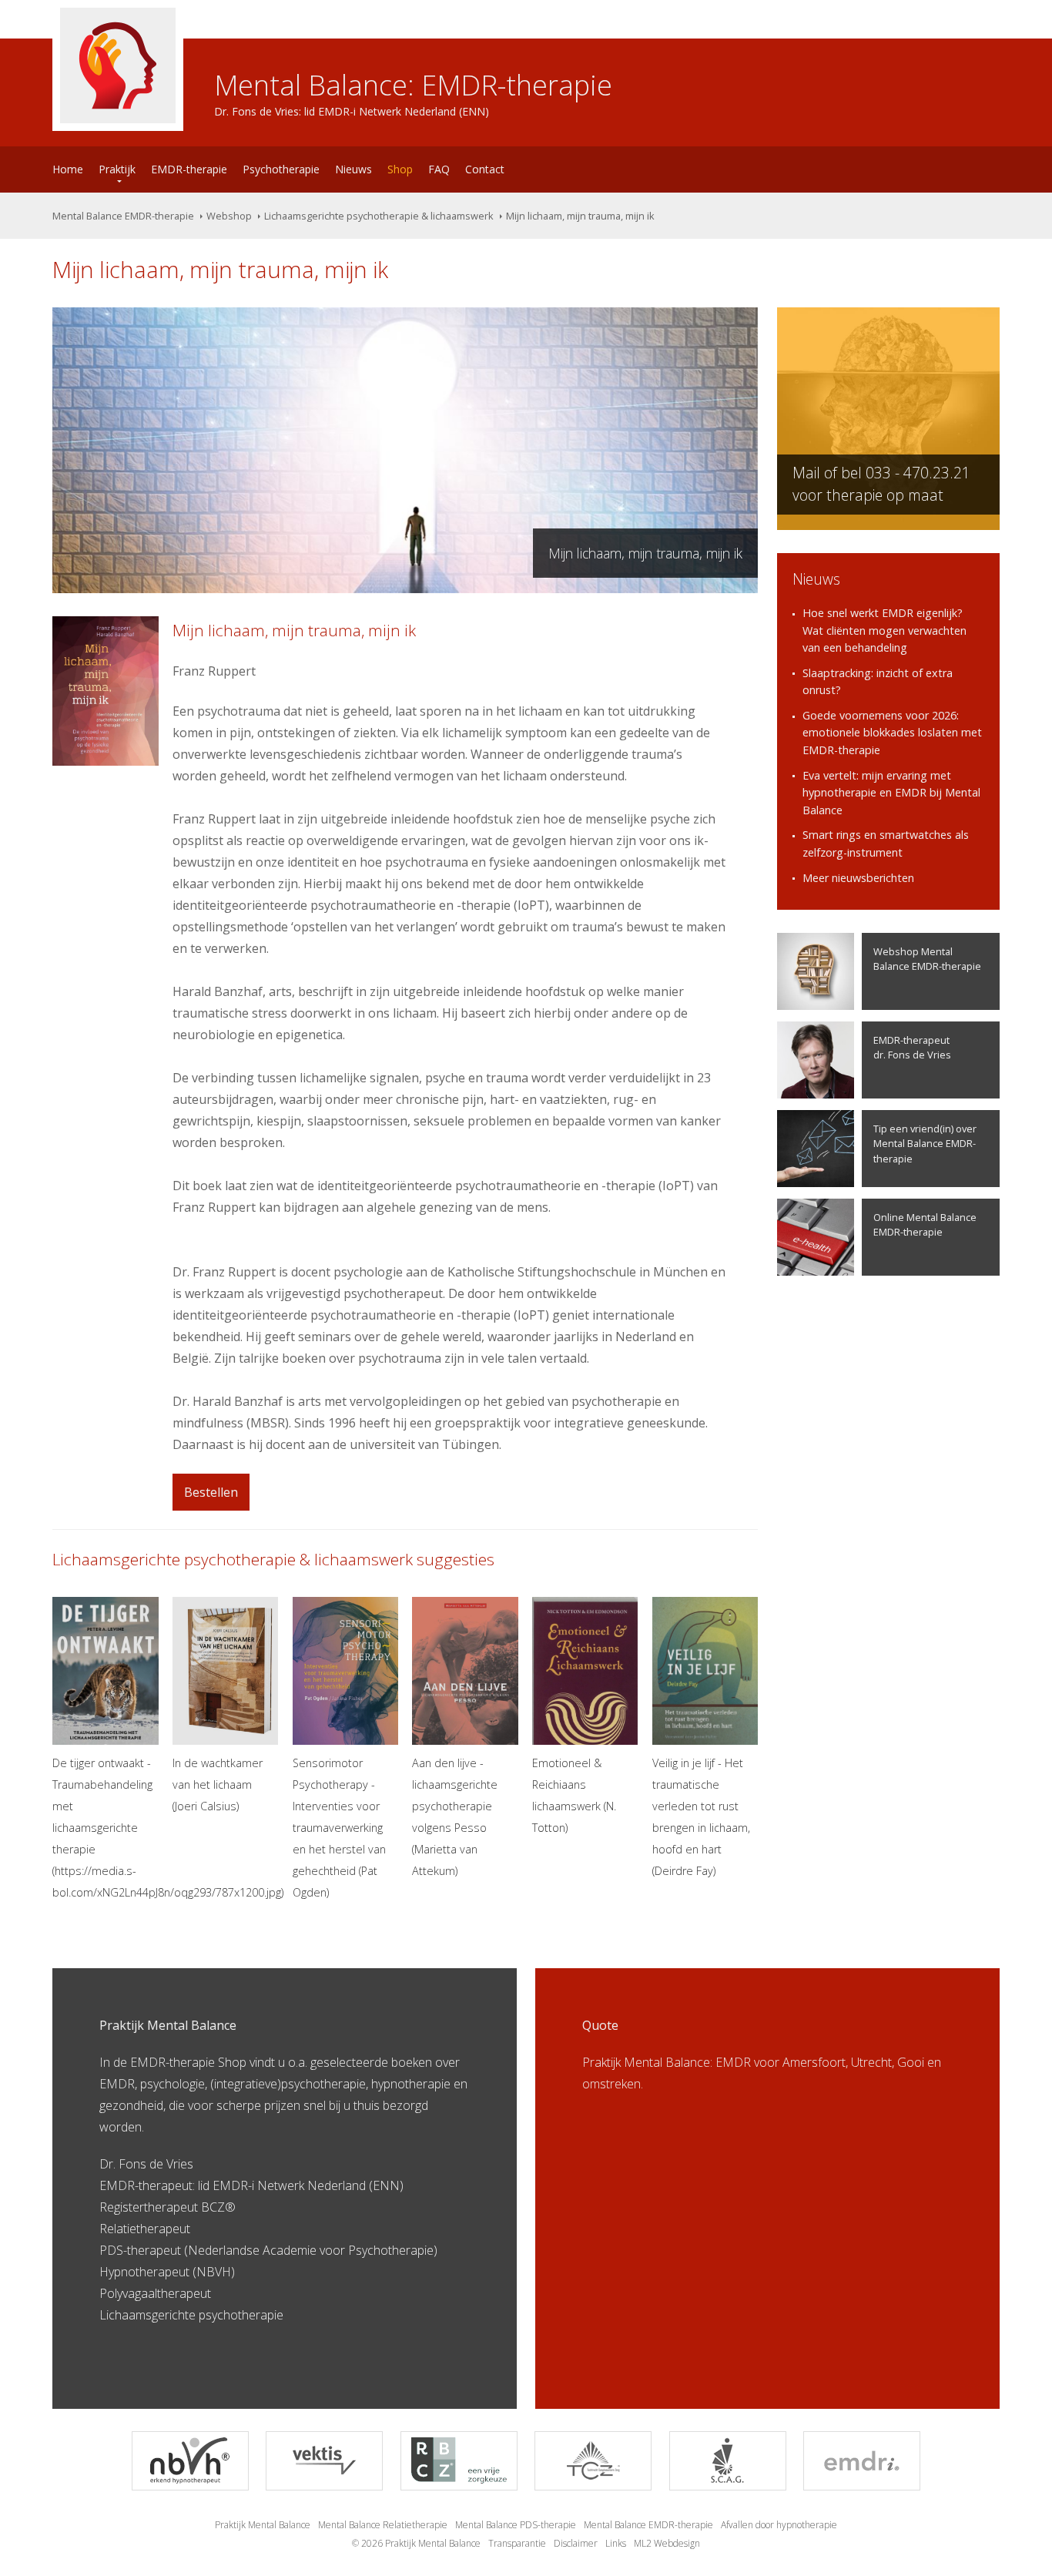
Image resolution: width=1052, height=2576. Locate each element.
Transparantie (517, 2543)
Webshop (229, 216)
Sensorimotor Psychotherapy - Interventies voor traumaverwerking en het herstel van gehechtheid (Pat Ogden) (339, 1828)
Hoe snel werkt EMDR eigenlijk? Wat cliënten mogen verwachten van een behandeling (884, 630)
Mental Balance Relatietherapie (383, 2525)
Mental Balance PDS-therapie (516, 2525)
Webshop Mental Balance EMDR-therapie (927, 959)
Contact (485, 169)
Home (68, 169)
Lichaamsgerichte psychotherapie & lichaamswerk (379, 216)
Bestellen (211, 1492)
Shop (400, 169)
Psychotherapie (281, 169)
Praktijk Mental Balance (263, 2525)
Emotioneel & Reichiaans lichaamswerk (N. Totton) (574, 1795)
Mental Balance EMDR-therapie (123, 216)
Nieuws (353, 169)
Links (616, 2543)
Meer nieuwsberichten (858, 878)
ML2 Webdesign (667, 2543)
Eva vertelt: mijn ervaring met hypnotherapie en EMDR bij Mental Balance (891, 793)
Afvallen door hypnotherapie (779, 2525)
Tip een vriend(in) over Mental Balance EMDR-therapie (925, 1143)
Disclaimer (576, 2543)
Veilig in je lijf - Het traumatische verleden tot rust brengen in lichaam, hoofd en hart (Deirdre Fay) (701, 1817)
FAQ (439, 169)
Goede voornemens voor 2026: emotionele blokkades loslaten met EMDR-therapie (892, 733)
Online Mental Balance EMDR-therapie (925, 1224)
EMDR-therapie (189, 169)
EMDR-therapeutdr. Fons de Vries (912, 1047)
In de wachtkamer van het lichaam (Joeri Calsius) (218, 1784)
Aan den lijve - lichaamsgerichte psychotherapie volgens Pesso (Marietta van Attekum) (455, 1817)
